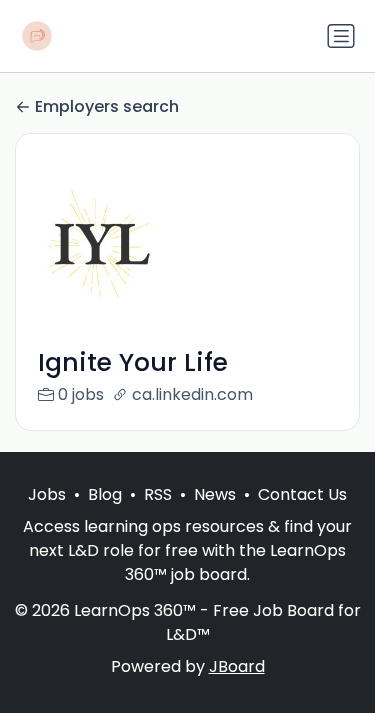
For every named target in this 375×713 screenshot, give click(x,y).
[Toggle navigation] (341, 36)
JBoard (237, 666)
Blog (105, 494)
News (215, 494)
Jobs (47, 494)
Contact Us (302, 494)
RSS (158, 494)
